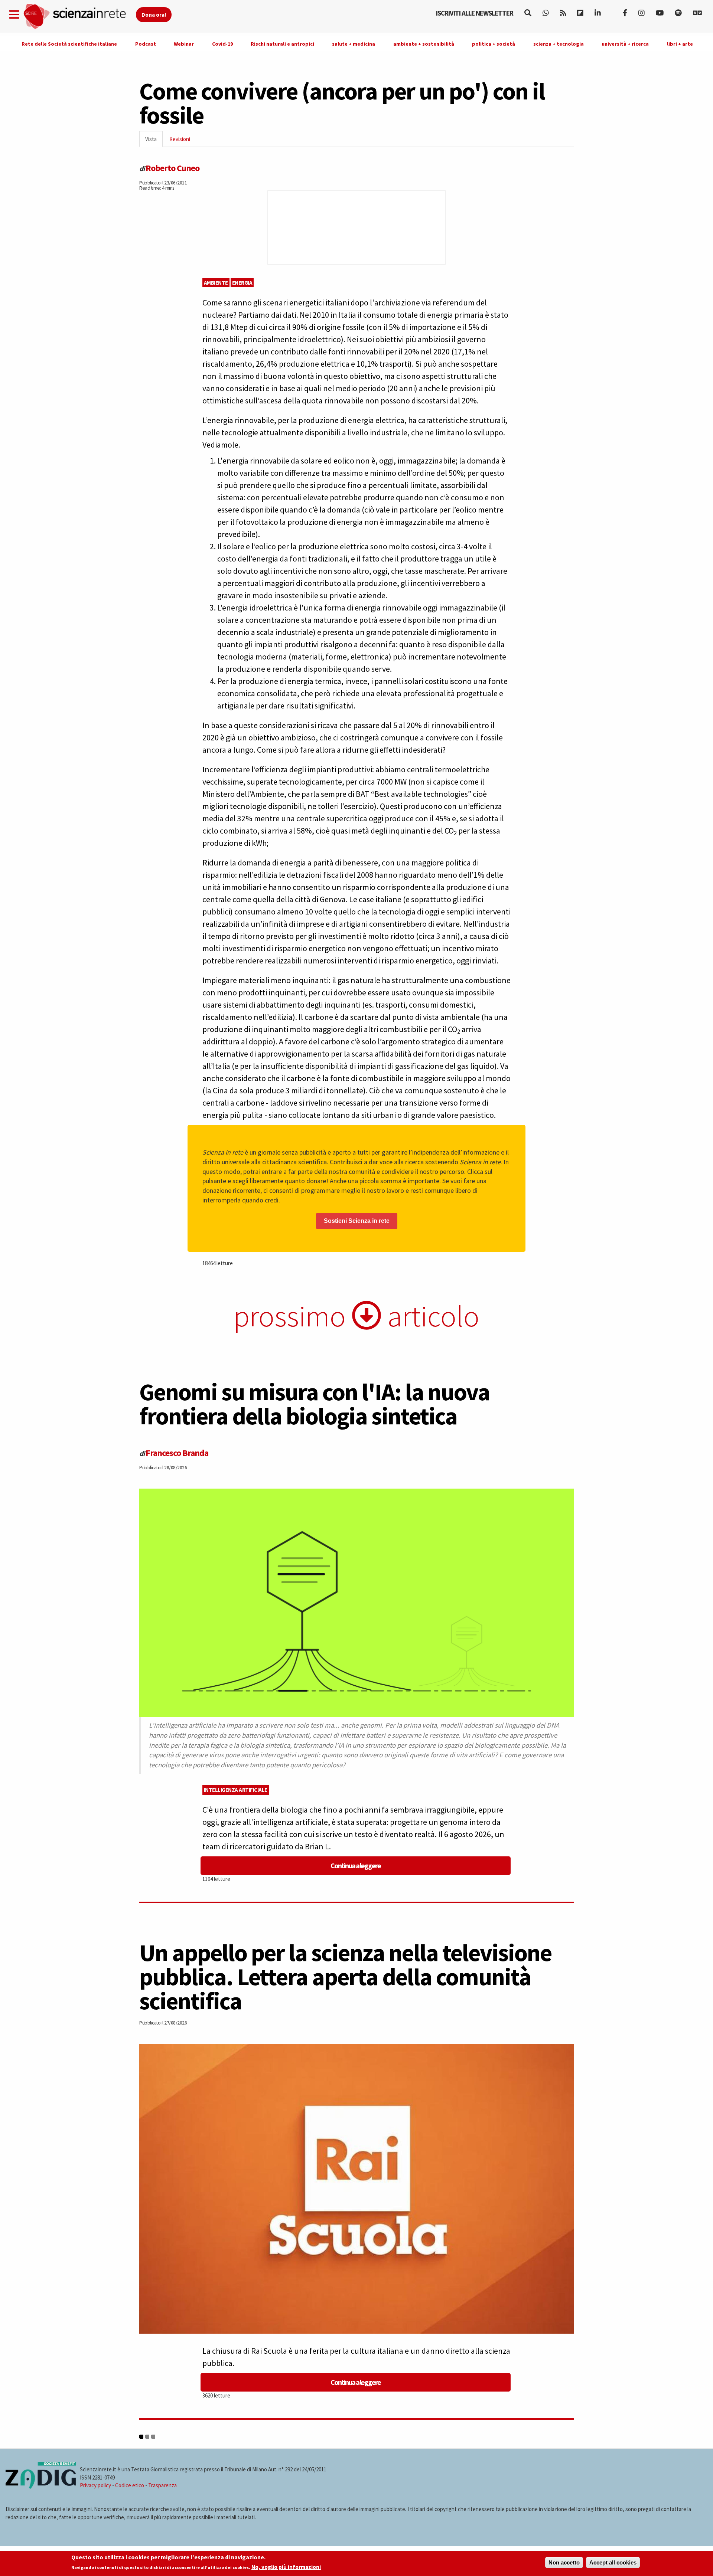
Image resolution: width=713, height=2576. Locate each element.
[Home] (79, 17)
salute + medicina (354, 44)
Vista (154, 141)
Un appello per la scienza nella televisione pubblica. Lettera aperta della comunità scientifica (345, 1977)
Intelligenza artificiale (236, 1790)
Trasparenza (162, 2485)
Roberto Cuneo (172, 168)
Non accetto (564, 2562)
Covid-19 (222, 44)
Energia (242, 283)
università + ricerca (625, 44)
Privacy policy (95, 2485)
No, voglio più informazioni (286, 2567)
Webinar (184, 44)
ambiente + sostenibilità (424, 44)
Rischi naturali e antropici (282, 44)
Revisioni (180, 139)
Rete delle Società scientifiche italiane (69, 44)
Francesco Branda (177, 1453)
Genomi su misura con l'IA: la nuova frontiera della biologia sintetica (315, 1404)
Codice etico (130, 2485)
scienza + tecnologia (559, 44)
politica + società (494, 44)
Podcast (146, 44)
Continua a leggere (356, 1865)
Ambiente (216, 283)
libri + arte (680, 44)
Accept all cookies (613, 2562)
